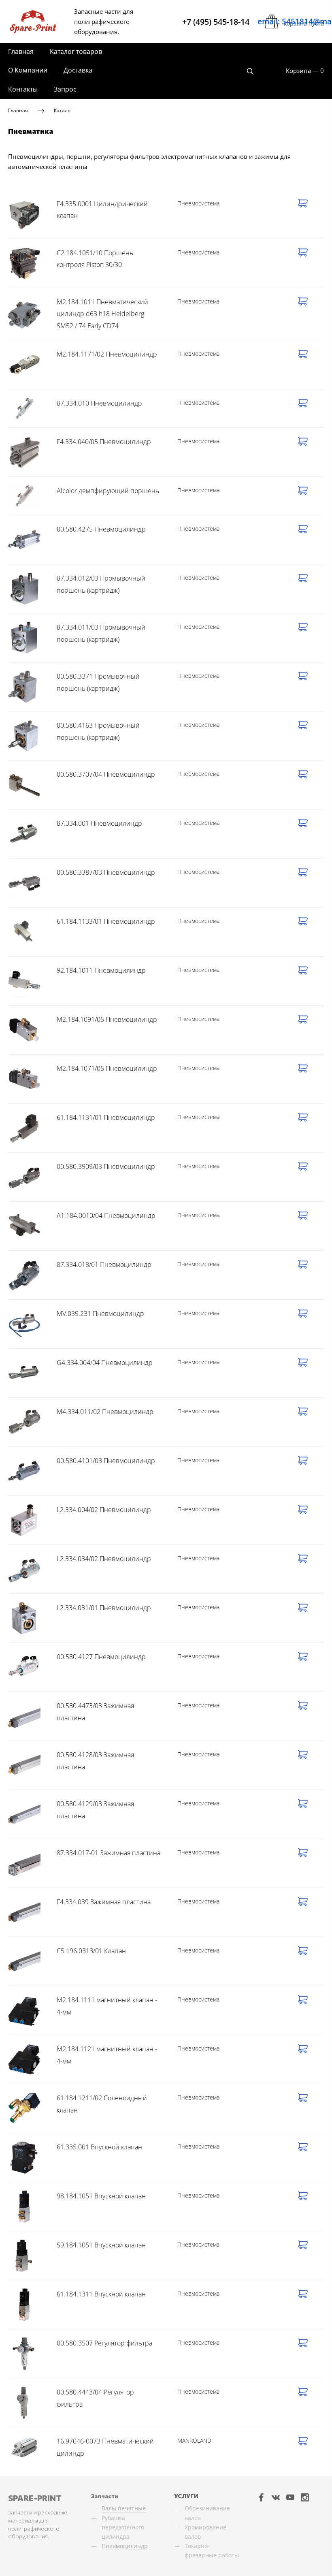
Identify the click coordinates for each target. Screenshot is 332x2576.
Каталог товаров (76, 51)
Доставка (78, 70)
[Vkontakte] (276, 2497)
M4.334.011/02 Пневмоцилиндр (105, 1412)
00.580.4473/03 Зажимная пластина (95, 1712)
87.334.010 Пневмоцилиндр (99, 403)
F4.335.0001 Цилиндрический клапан (102, 210)
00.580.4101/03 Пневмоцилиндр (106, 1461)
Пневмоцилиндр (125, 2546)
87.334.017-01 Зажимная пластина (109, 1853)
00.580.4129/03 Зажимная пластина (95, 1810)
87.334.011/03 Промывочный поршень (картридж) (101, 633)
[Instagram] (305, 2497)
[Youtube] (290, 2497)
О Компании (28, 70)
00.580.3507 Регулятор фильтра (104, 2343)
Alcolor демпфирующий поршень (108, 491)
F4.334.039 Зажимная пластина (104, 1902)
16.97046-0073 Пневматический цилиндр (105, 2447)
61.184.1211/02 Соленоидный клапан (102, 2104)
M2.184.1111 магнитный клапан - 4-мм (107, 2006)
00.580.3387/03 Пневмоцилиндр (106, 872)
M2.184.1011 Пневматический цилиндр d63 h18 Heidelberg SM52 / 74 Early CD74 (102, 314)
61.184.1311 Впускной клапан (101, 2294)
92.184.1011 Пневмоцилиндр (101, 970)
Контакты (23, 89)
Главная (21, 51)
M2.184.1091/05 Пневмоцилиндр (107, 1019)
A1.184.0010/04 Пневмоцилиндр (106, 1215)
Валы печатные (124, 2508)
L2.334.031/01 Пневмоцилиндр (104, 1608)
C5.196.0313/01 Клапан (91, 1951)
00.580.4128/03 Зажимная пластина (95, 1761)
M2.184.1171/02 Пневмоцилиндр (107, 354)
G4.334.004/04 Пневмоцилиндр (105, 1363)
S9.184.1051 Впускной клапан (101, 2245)
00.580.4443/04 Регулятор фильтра (95, 2398)
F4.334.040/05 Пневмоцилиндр (104, 442)
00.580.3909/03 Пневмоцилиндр (106, 1166)
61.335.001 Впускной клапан (99, 2147)
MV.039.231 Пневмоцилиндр (100, 1314)
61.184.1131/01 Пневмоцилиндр (106, 1117)
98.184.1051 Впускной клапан (101, 2196)
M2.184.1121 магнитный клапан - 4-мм (107, 2055)
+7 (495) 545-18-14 (216, 22)
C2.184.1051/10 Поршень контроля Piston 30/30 (95, 259)
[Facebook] (261, 2497)
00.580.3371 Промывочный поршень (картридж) (98, 682)
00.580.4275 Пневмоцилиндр (101, 529)
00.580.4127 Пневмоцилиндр (101, 1657)
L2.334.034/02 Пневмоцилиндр (104, 1559)
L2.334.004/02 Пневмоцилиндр (104, 1510)
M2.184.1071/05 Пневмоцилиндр (107, 1068)
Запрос (65, 89)
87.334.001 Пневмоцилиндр (99, 823)
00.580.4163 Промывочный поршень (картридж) (98, 731)
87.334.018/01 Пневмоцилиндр (104, 1265)
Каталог (63, 110)
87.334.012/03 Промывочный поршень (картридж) (101, 584)
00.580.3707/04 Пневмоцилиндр (106, 774)
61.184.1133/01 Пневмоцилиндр (106, 921)
